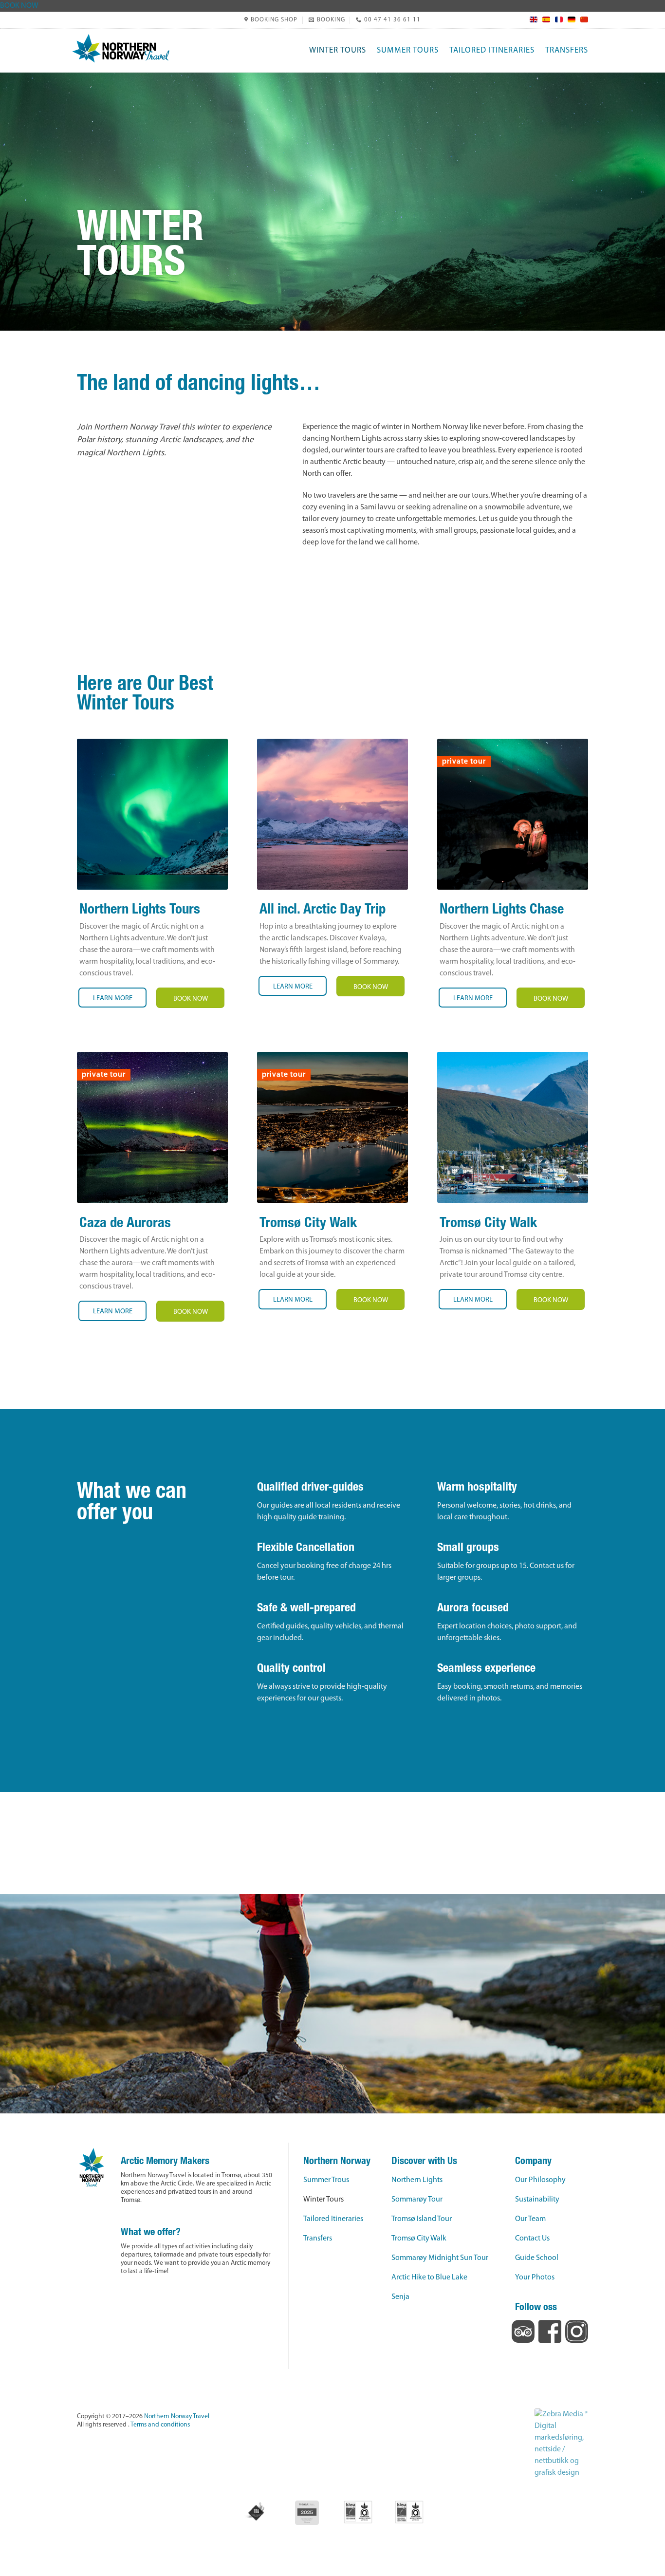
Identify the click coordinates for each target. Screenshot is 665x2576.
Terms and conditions (160, 2425)
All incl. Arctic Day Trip (323, 910)
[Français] (556, 19)
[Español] (544, 19)
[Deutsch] (569, 19)
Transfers (567, 50)
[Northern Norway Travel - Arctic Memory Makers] (121, 48)
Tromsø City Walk (308, 1224)
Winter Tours (338, 50)
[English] (531, 19)
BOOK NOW (19, 6)
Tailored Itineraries (492, 50)
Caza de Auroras (125, 1224)
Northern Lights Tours (140, 910)
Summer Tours (408, 50)
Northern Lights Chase (502, 910)
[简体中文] (582, 19)
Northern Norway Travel (177, 2417)
